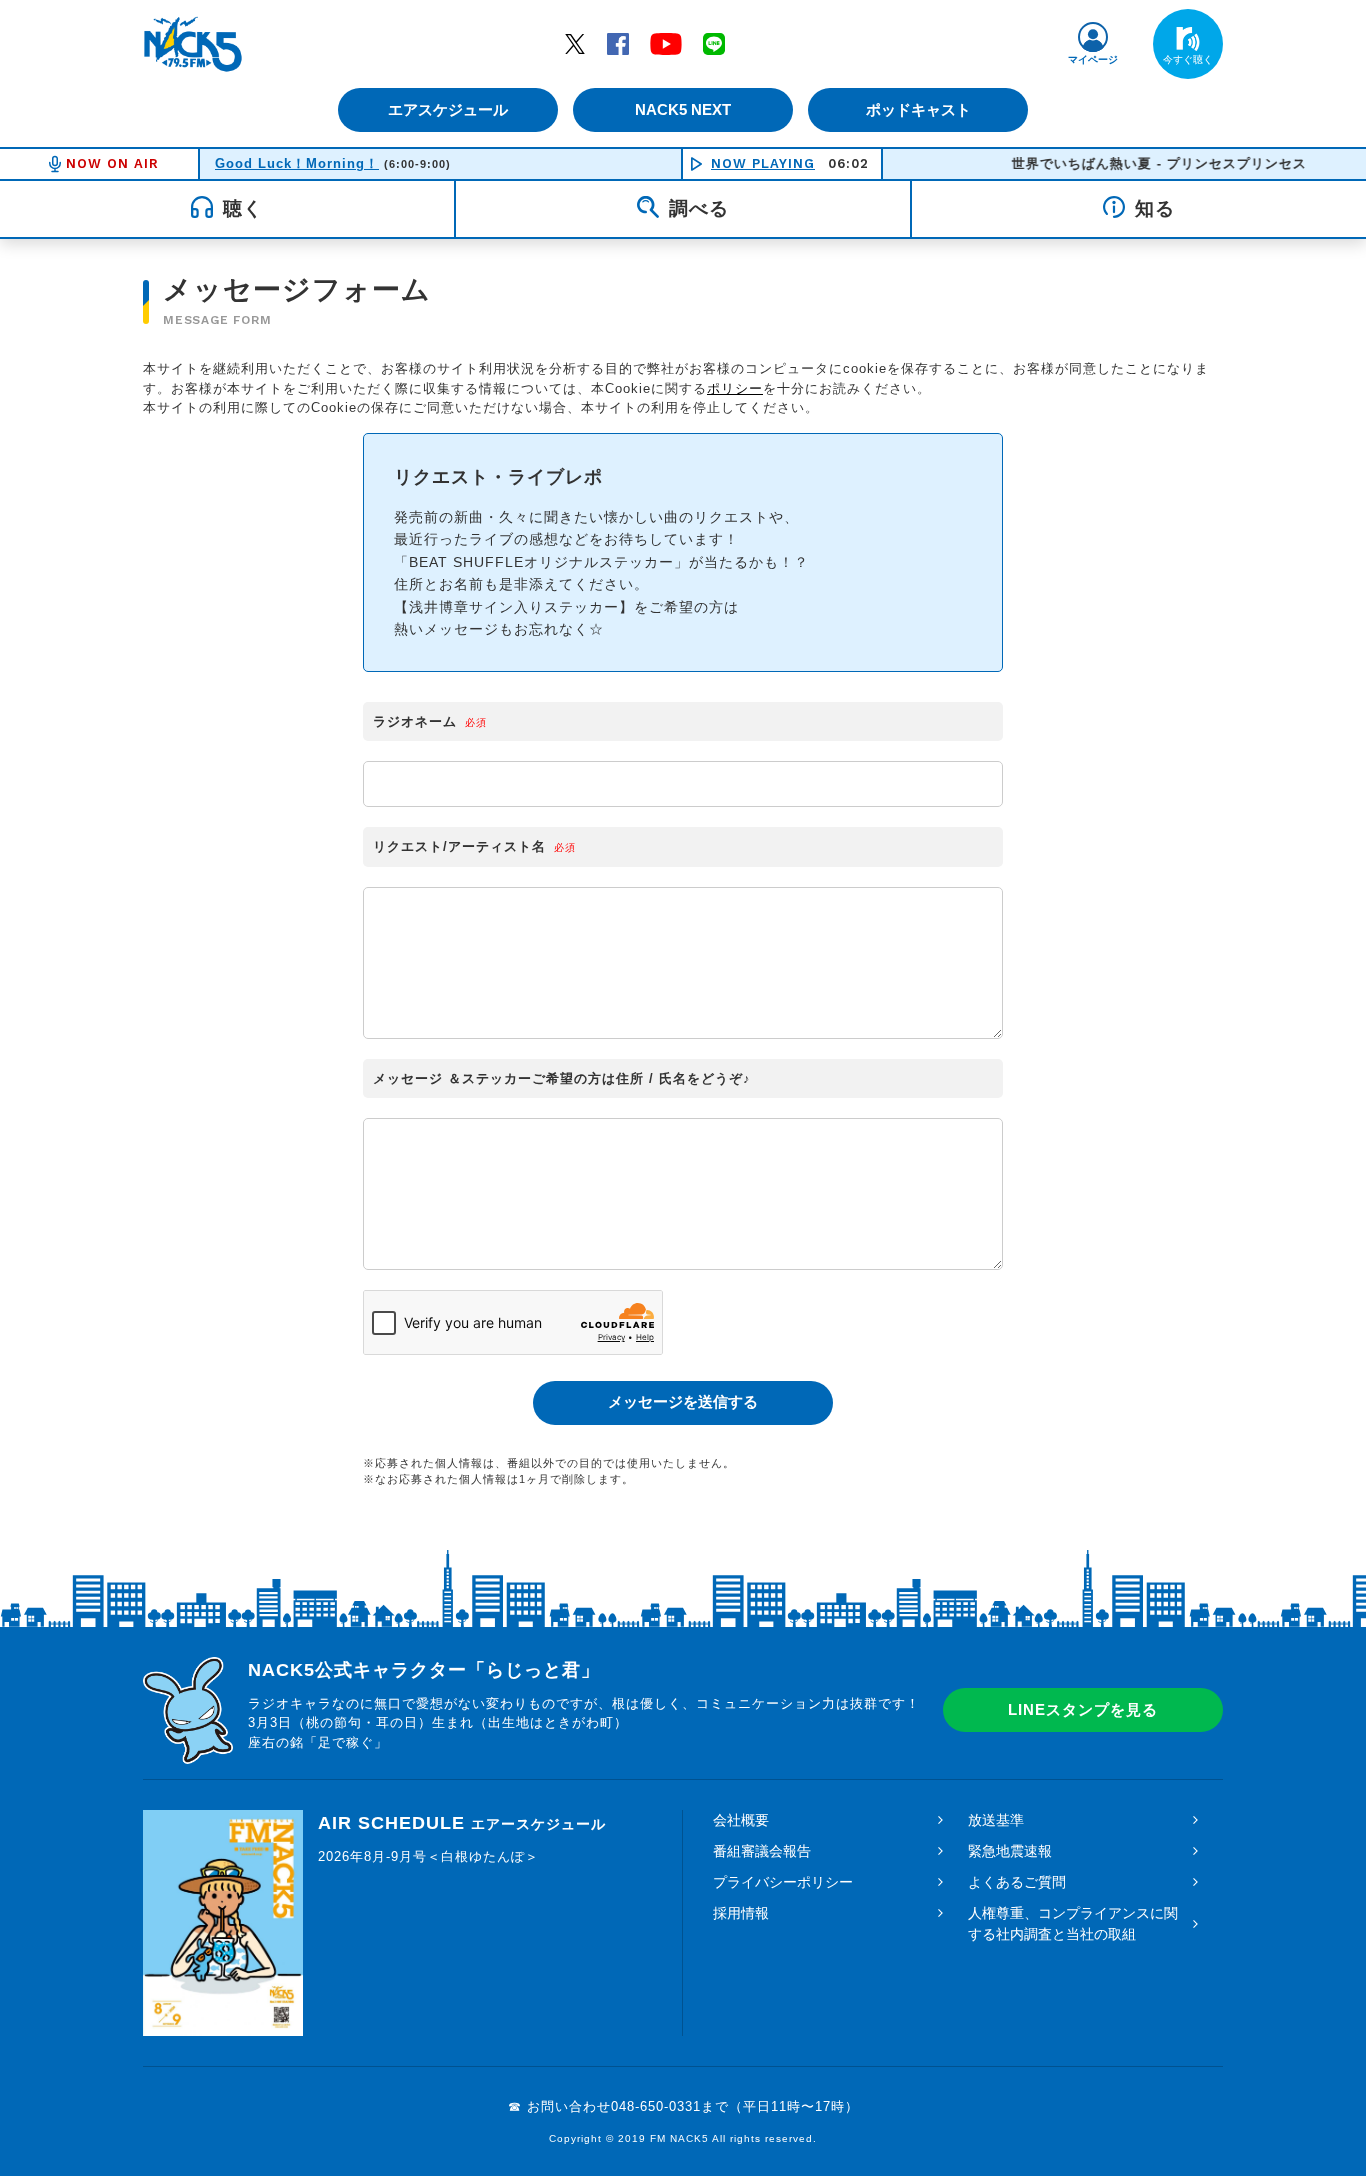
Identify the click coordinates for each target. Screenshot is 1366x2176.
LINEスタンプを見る (1083, 1709)
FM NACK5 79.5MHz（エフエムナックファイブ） (193, 44)
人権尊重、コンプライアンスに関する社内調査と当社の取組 (1073, 1923)
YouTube (666, 43)
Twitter (575, 43)
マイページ (1093, 59)
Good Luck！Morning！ (297, 163)
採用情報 (741, 1913)
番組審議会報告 (762, 1851)
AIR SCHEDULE (462, 1823)
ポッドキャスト (918, 109)
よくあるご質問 (1017, 1882)
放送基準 (996, 1820)
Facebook (618, 43)
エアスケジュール (448, 109)
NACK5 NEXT (683, 109)
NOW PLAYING (763, 163)
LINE (714, 43)
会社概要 (741, 1820)
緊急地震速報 (1010, 1851)
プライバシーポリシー (783, 1882)
